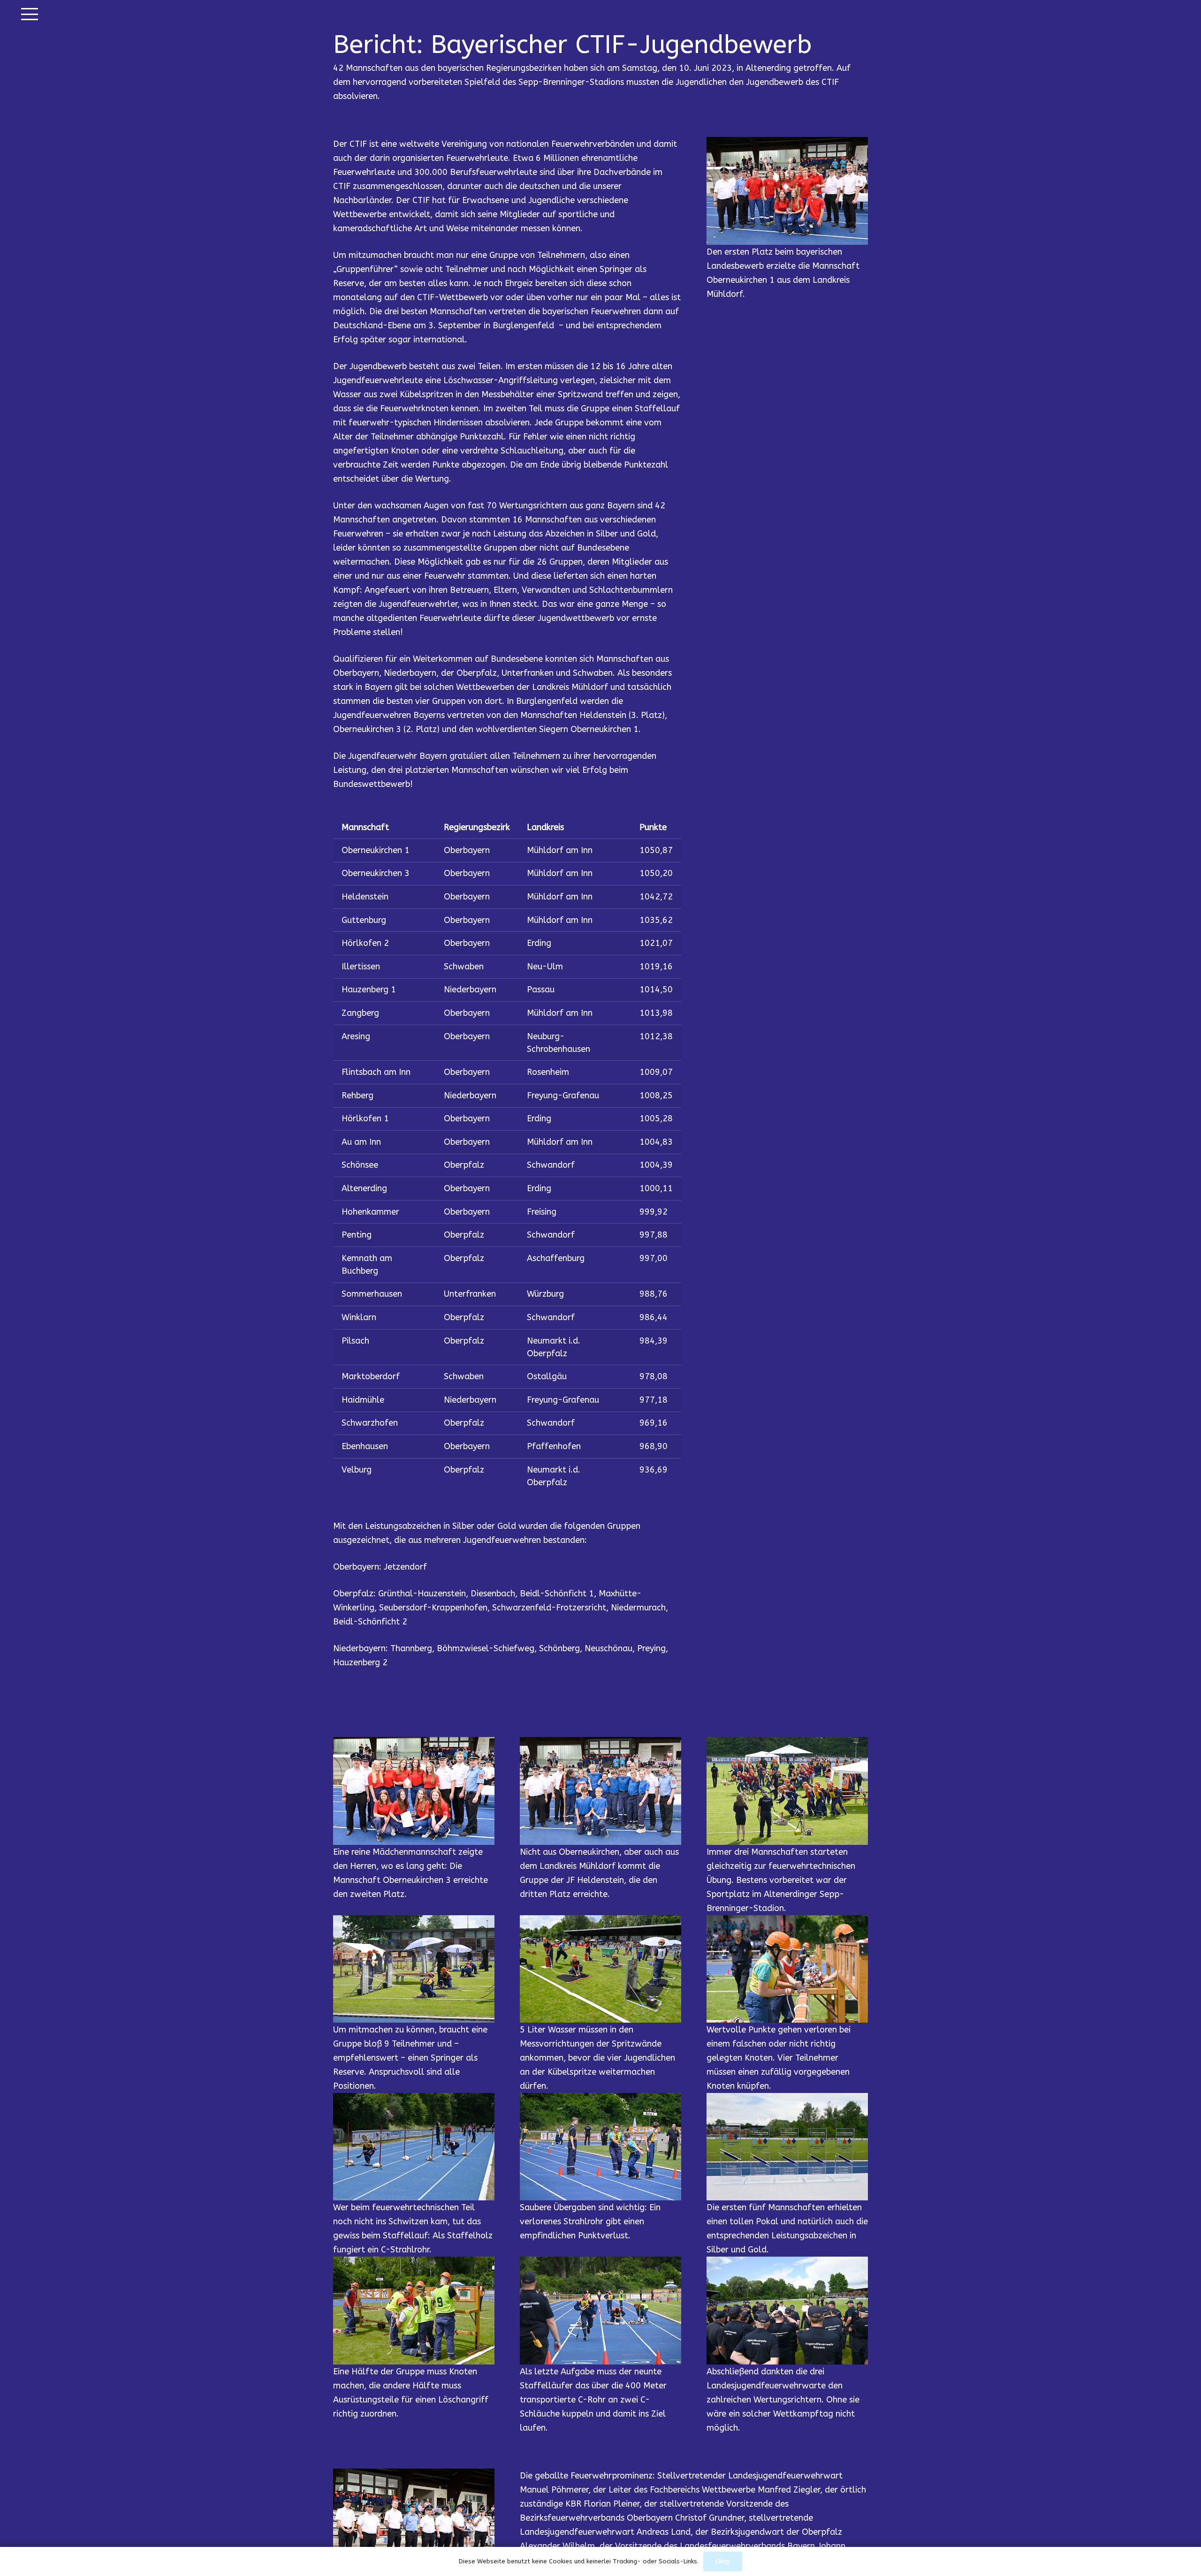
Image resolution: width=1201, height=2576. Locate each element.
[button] (30, 14)
